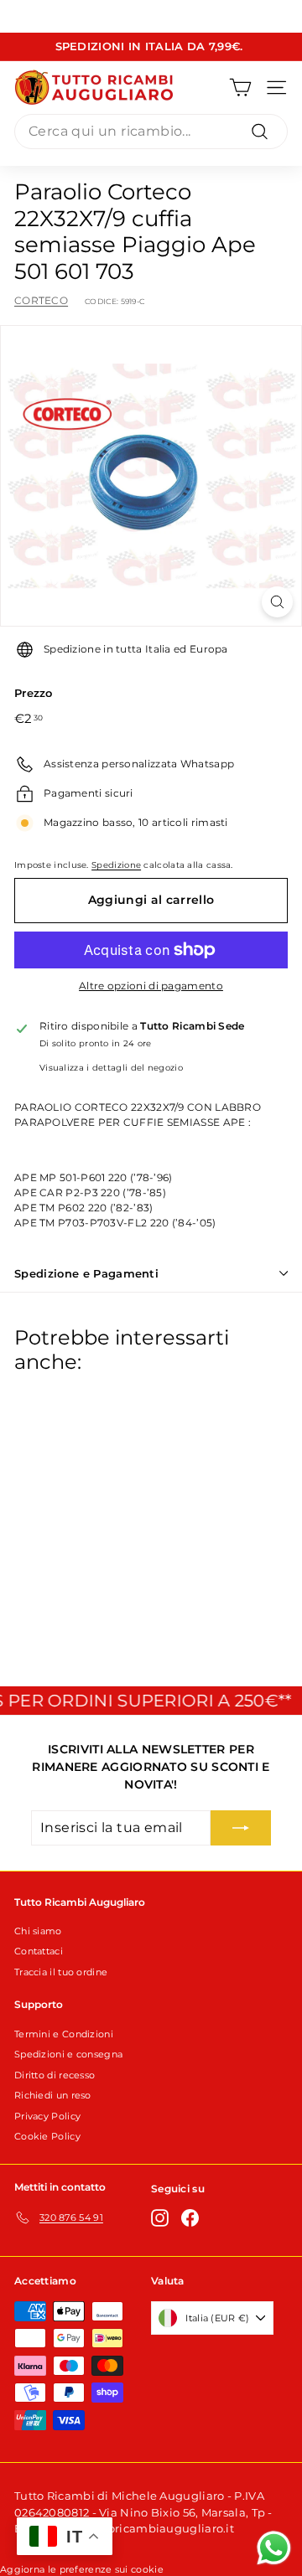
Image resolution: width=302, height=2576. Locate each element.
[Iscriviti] (241, 1828)
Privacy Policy (47, 2116)
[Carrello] (240, 88)
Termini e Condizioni (64, 2034)
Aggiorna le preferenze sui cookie (82, 2569)
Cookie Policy (47, 2136)
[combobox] (151, 132)
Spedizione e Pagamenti (86, 1273)
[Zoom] (277, 602)
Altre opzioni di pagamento (151, 986)
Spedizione (116, 865)
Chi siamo (38, 1931)
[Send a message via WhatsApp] (274, 2548)
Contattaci (39, 1951)
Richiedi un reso (53, 2095)
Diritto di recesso (55, 2075)
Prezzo (34, 693)
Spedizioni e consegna (68, 2054)
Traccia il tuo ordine (61, 1972)
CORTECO (41, 300)
